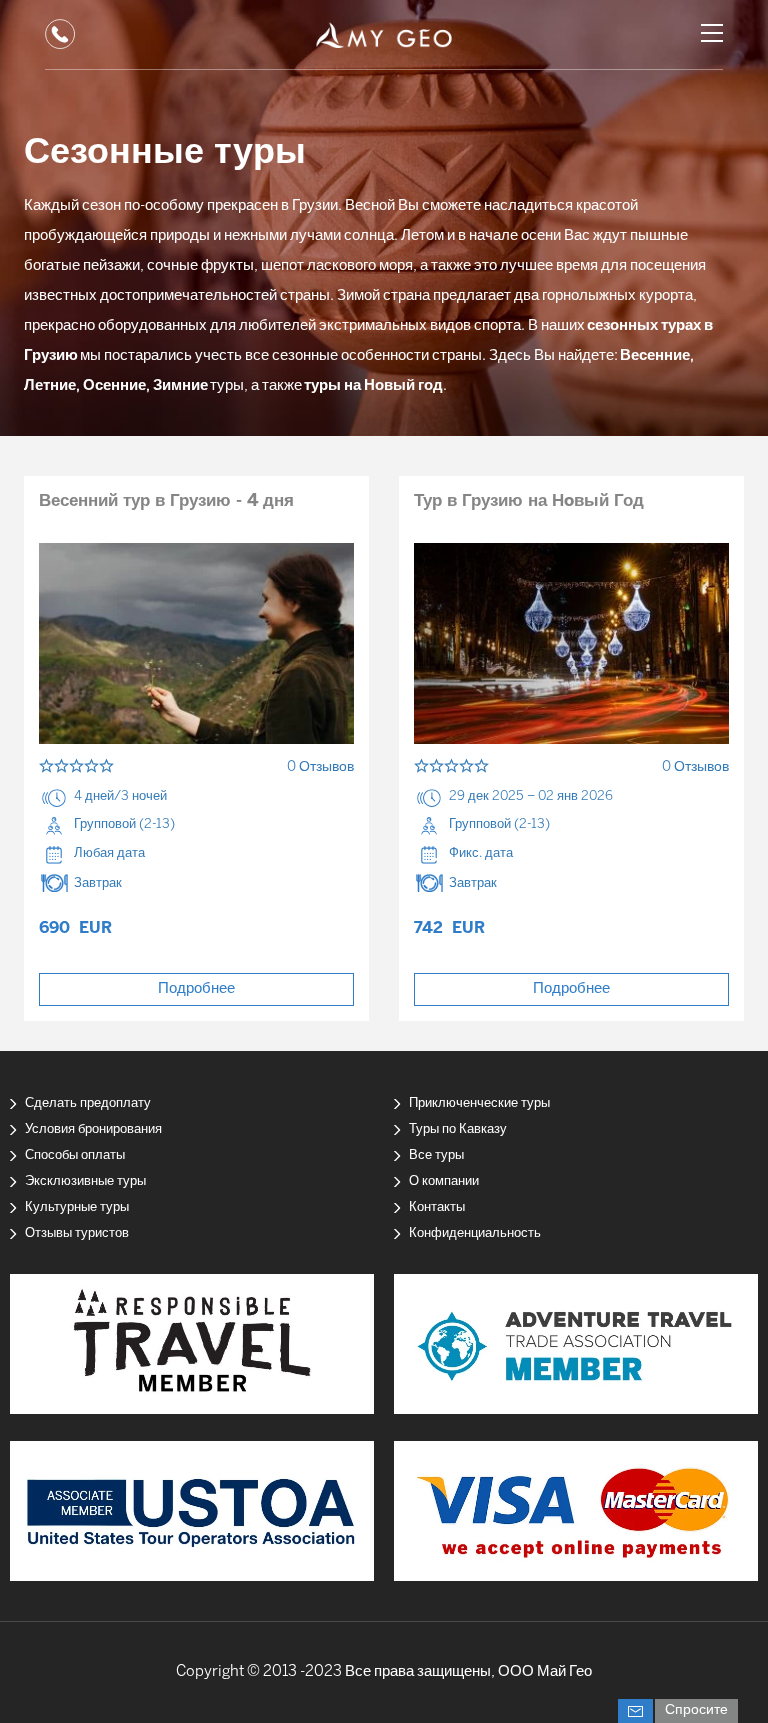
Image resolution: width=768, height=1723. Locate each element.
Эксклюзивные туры (85, 1181)
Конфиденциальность (475, 1233)
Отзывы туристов (77, 1233)
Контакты (437, 1207)
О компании (444, 1181)
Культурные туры (77, 1207)
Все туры (436, 1155)
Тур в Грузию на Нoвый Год (529, 501)
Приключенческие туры (479, 1103)
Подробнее (196, 989)
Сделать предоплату (88, 1103)
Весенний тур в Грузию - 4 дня (166, 501)
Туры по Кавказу (458, 1129)
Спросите (696, 1710)
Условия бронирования (93, 1129)
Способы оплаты (75, 1155)
